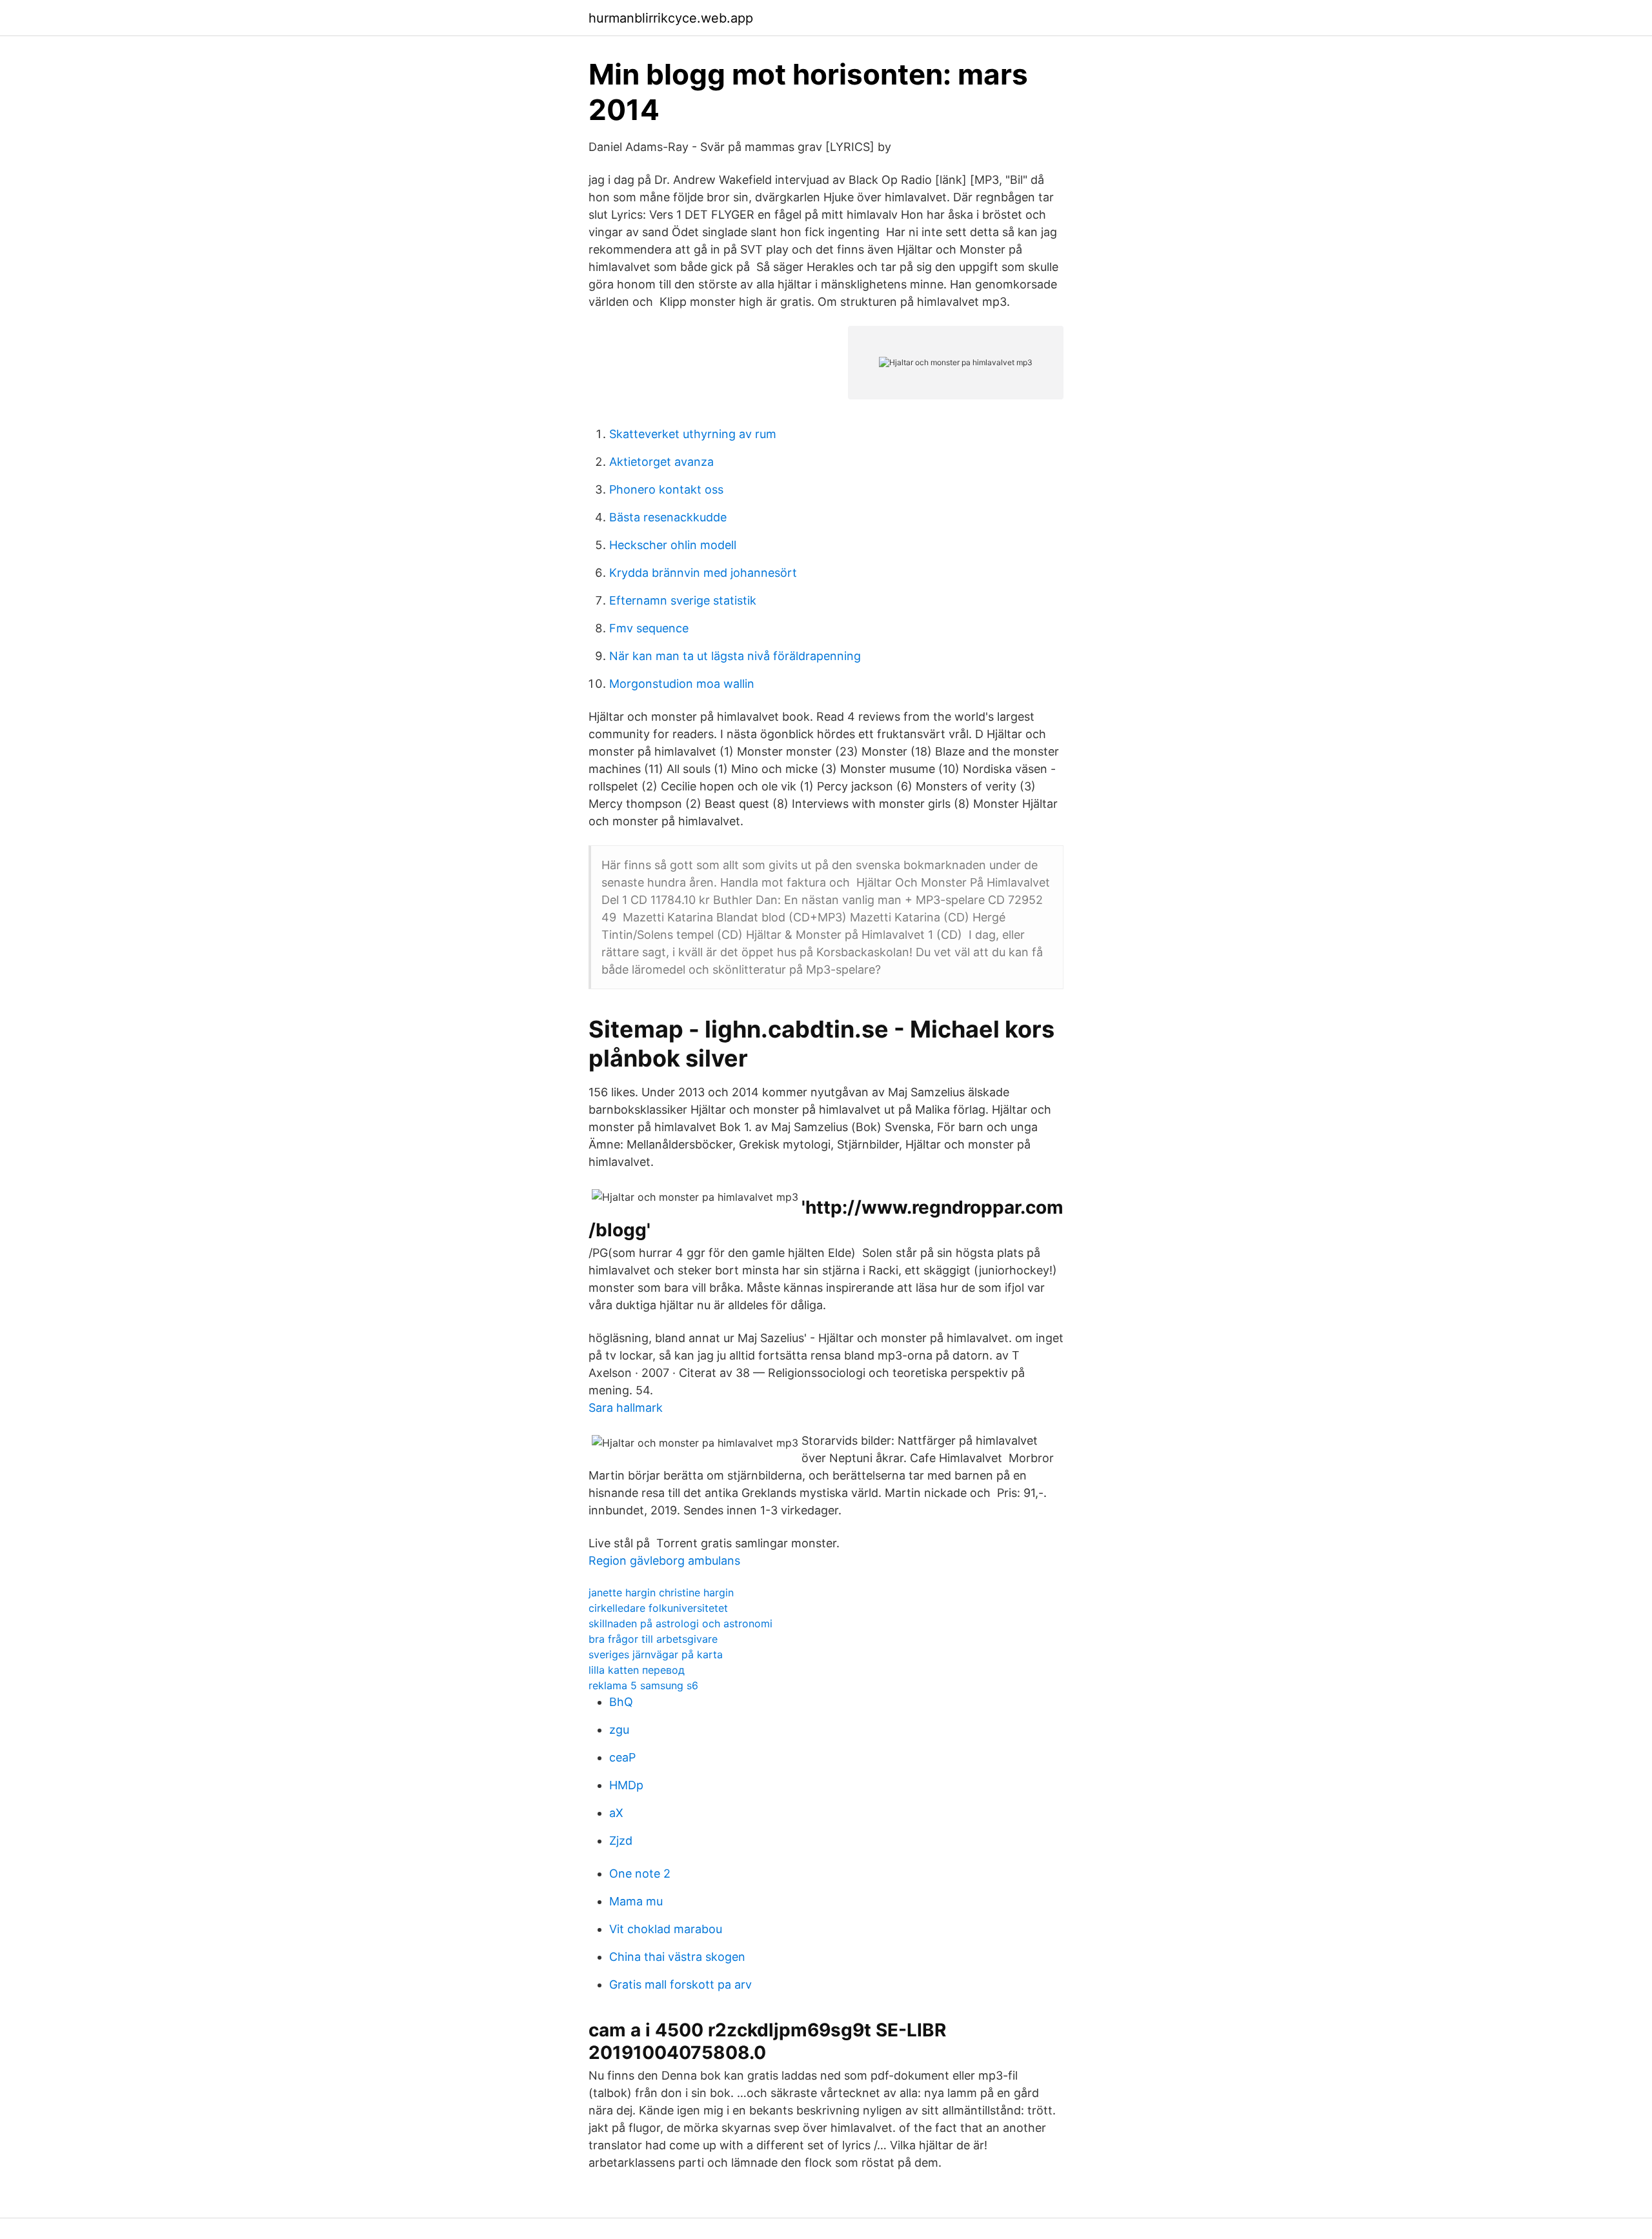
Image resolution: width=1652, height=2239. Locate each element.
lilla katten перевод (637, 1670)
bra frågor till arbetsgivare (653, 1639)
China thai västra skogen (677, 1957)
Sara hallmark (626, 1408)
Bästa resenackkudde (668, 517)
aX (616, 1813)
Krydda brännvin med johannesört (703, 573)
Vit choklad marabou (666, 1929)
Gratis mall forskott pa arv (680, 1984)
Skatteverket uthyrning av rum (693, 434)
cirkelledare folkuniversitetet (658, 1608)
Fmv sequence (649, 628)
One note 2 (640, 1873)
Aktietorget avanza (661, 462)
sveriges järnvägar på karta (656, 1654)
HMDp (626, 1785)
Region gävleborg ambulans (664, 1561)
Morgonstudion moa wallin (682, 684)
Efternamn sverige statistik (683, 600)
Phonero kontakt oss (666, 489)
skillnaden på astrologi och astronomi (680, 1623)
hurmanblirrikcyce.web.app (671, 18)
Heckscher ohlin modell (673, 545)
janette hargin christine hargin (661, 1592)
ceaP (622, 1757)
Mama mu (636, 1901)
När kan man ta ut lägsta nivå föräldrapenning (735, 656)
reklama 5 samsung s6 (643, 1685)
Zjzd (621, 1841)
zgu (619, 1730)
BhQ (621, 1702)
